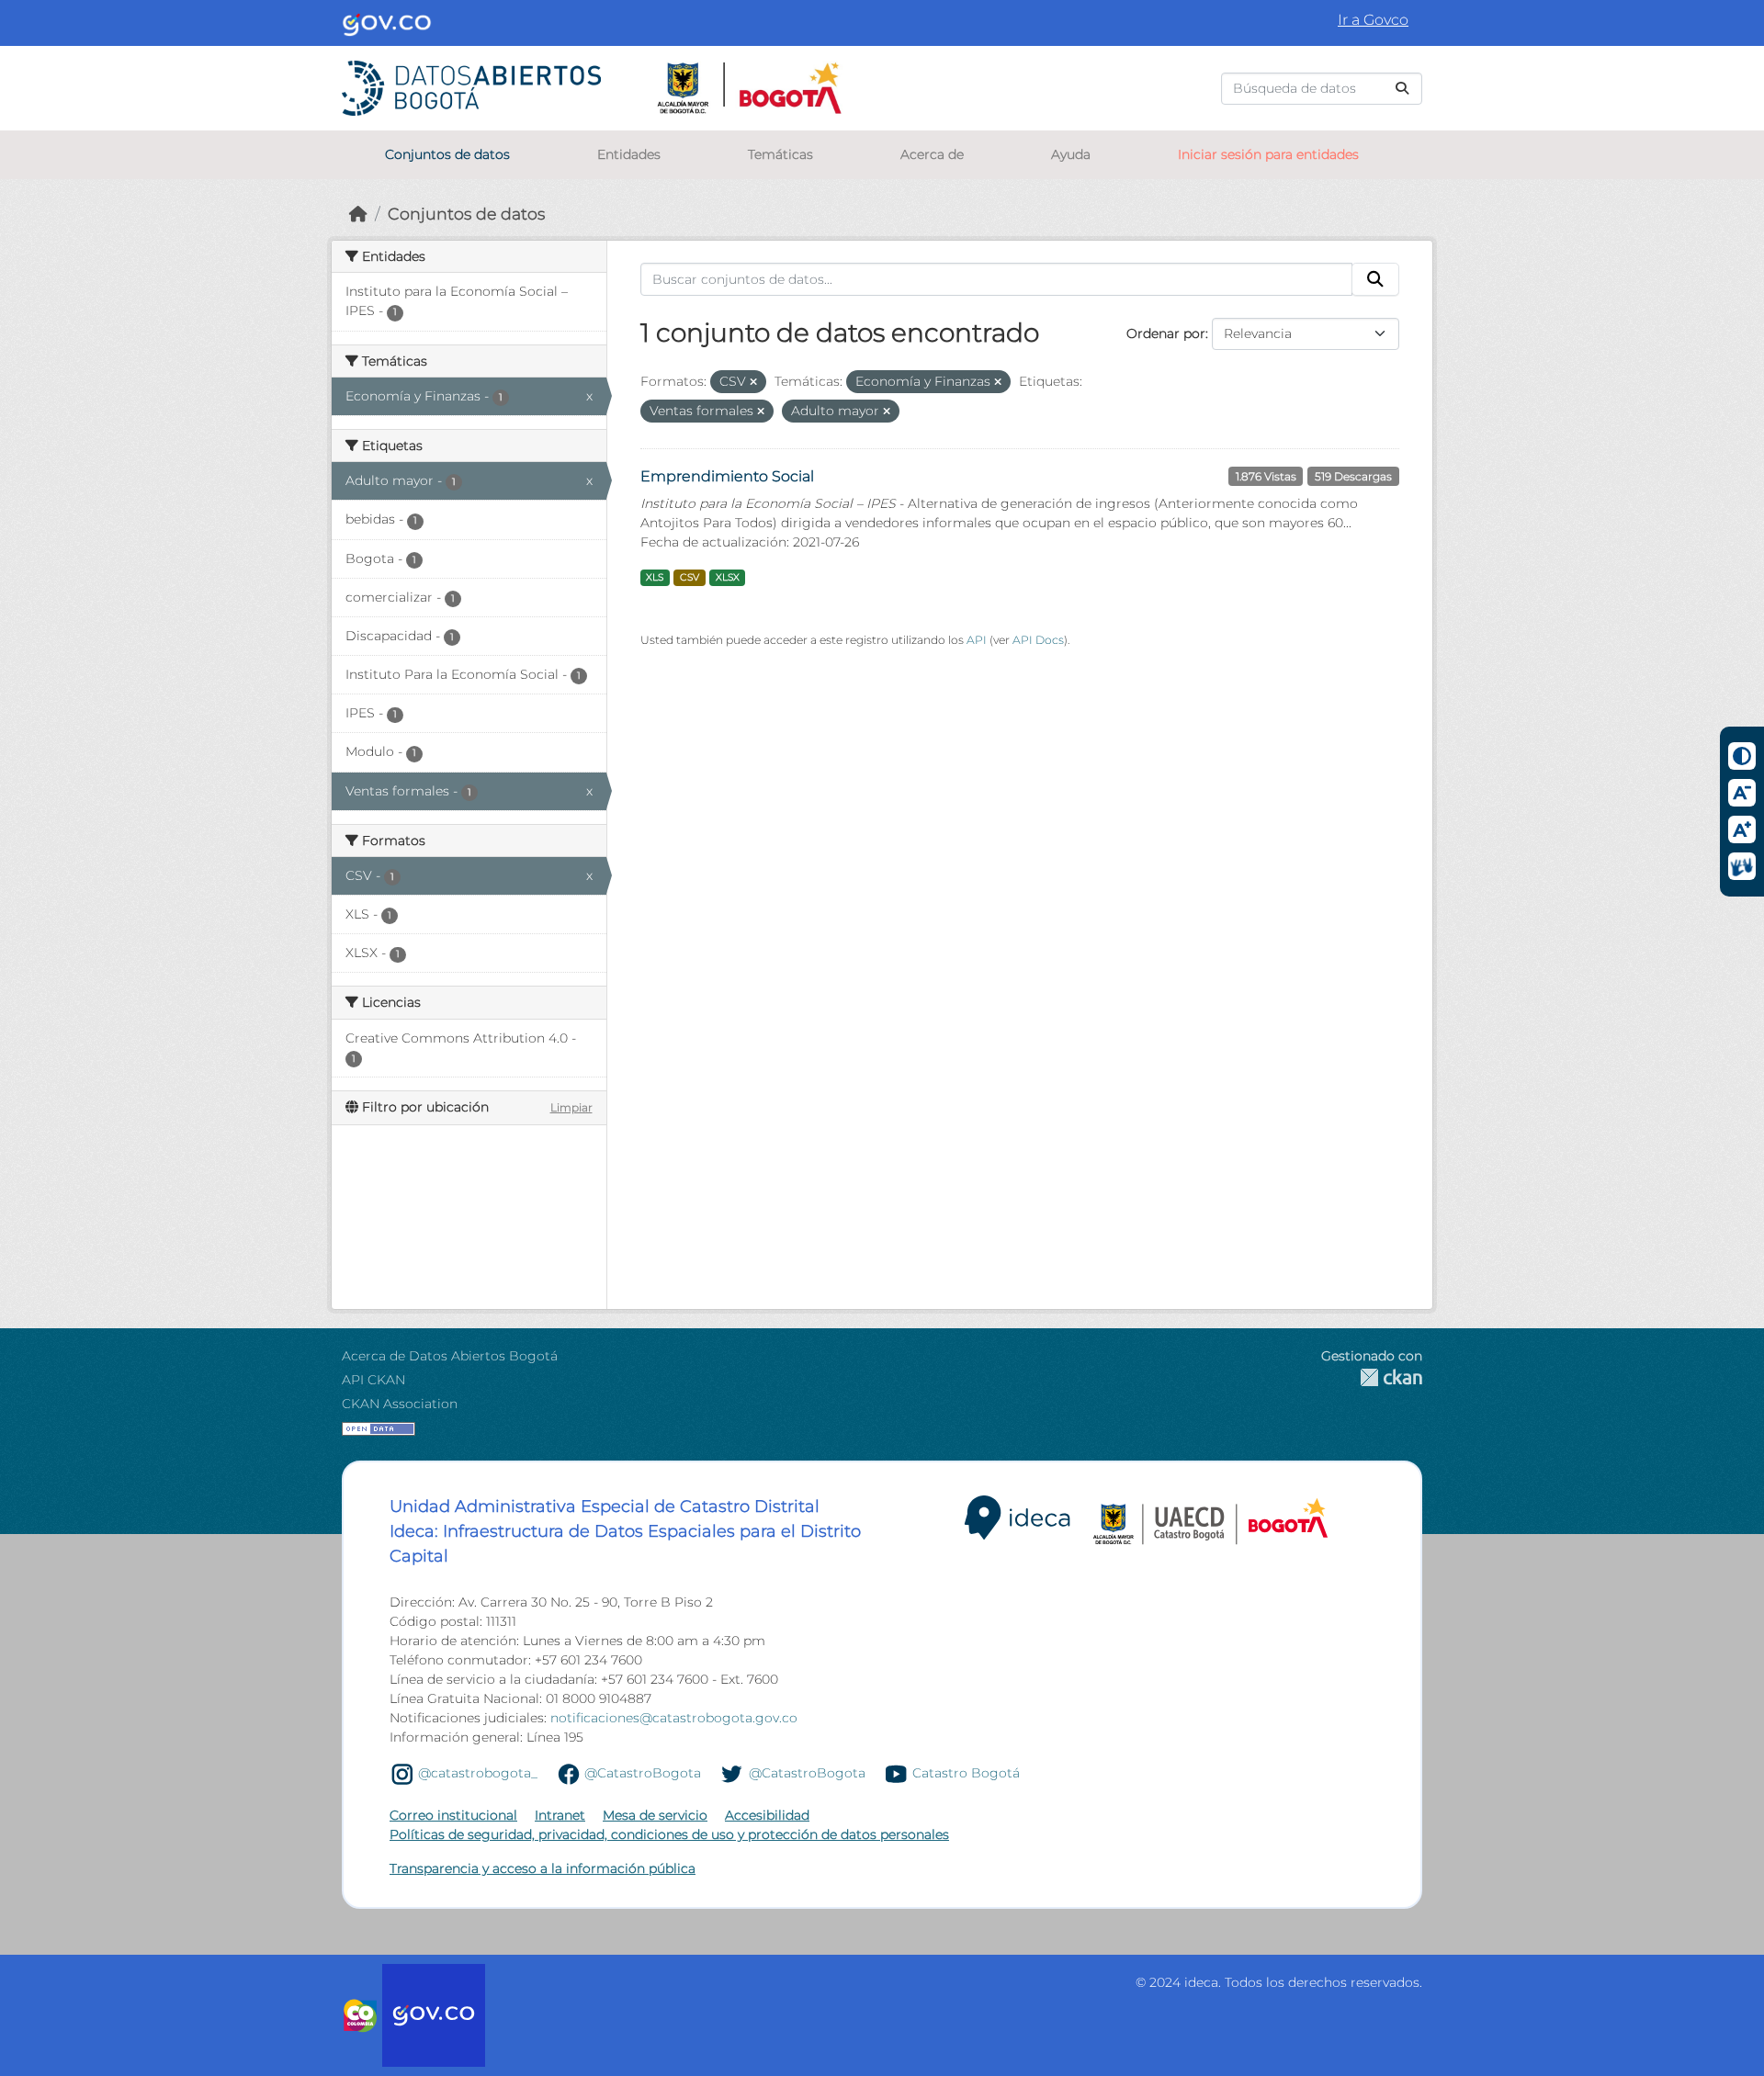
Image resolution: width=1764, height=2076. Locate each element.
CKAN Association (400, 1404)
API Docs (1038, 640)
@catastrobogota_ (478, 1773)
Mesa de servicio (655, 1815)
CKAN (1372, 1377)
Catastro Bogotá (966, 1773)
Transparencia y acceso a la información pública (543, 1868)
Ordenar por (1166, 333)
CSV (690, 577)
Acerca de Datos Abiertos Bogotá (450, 1356)
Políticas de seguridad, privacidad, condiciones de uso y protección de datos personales (669, 1834)
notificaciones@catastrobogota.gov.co (674, 1718)
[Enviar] (1402, 89)
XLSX (728, 577)
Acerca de (932, 154)
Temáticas (780, 154)
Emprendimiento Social (727, 476)
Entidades (629, 154)
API (977, 640)
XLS (655, 577)
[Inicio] (358, 214)
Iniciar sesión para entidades (1268, 154)
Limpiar (571, 1107)
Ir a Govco (1373, 20)
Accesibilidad (767, 1815)
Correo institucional (453, 1815)
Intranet (560, 1815)
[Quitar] (753, 382)
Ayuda (1071, 154)
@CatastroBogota (643, 1773)
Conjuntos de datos (447, 154)
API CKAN (373, 1380)
